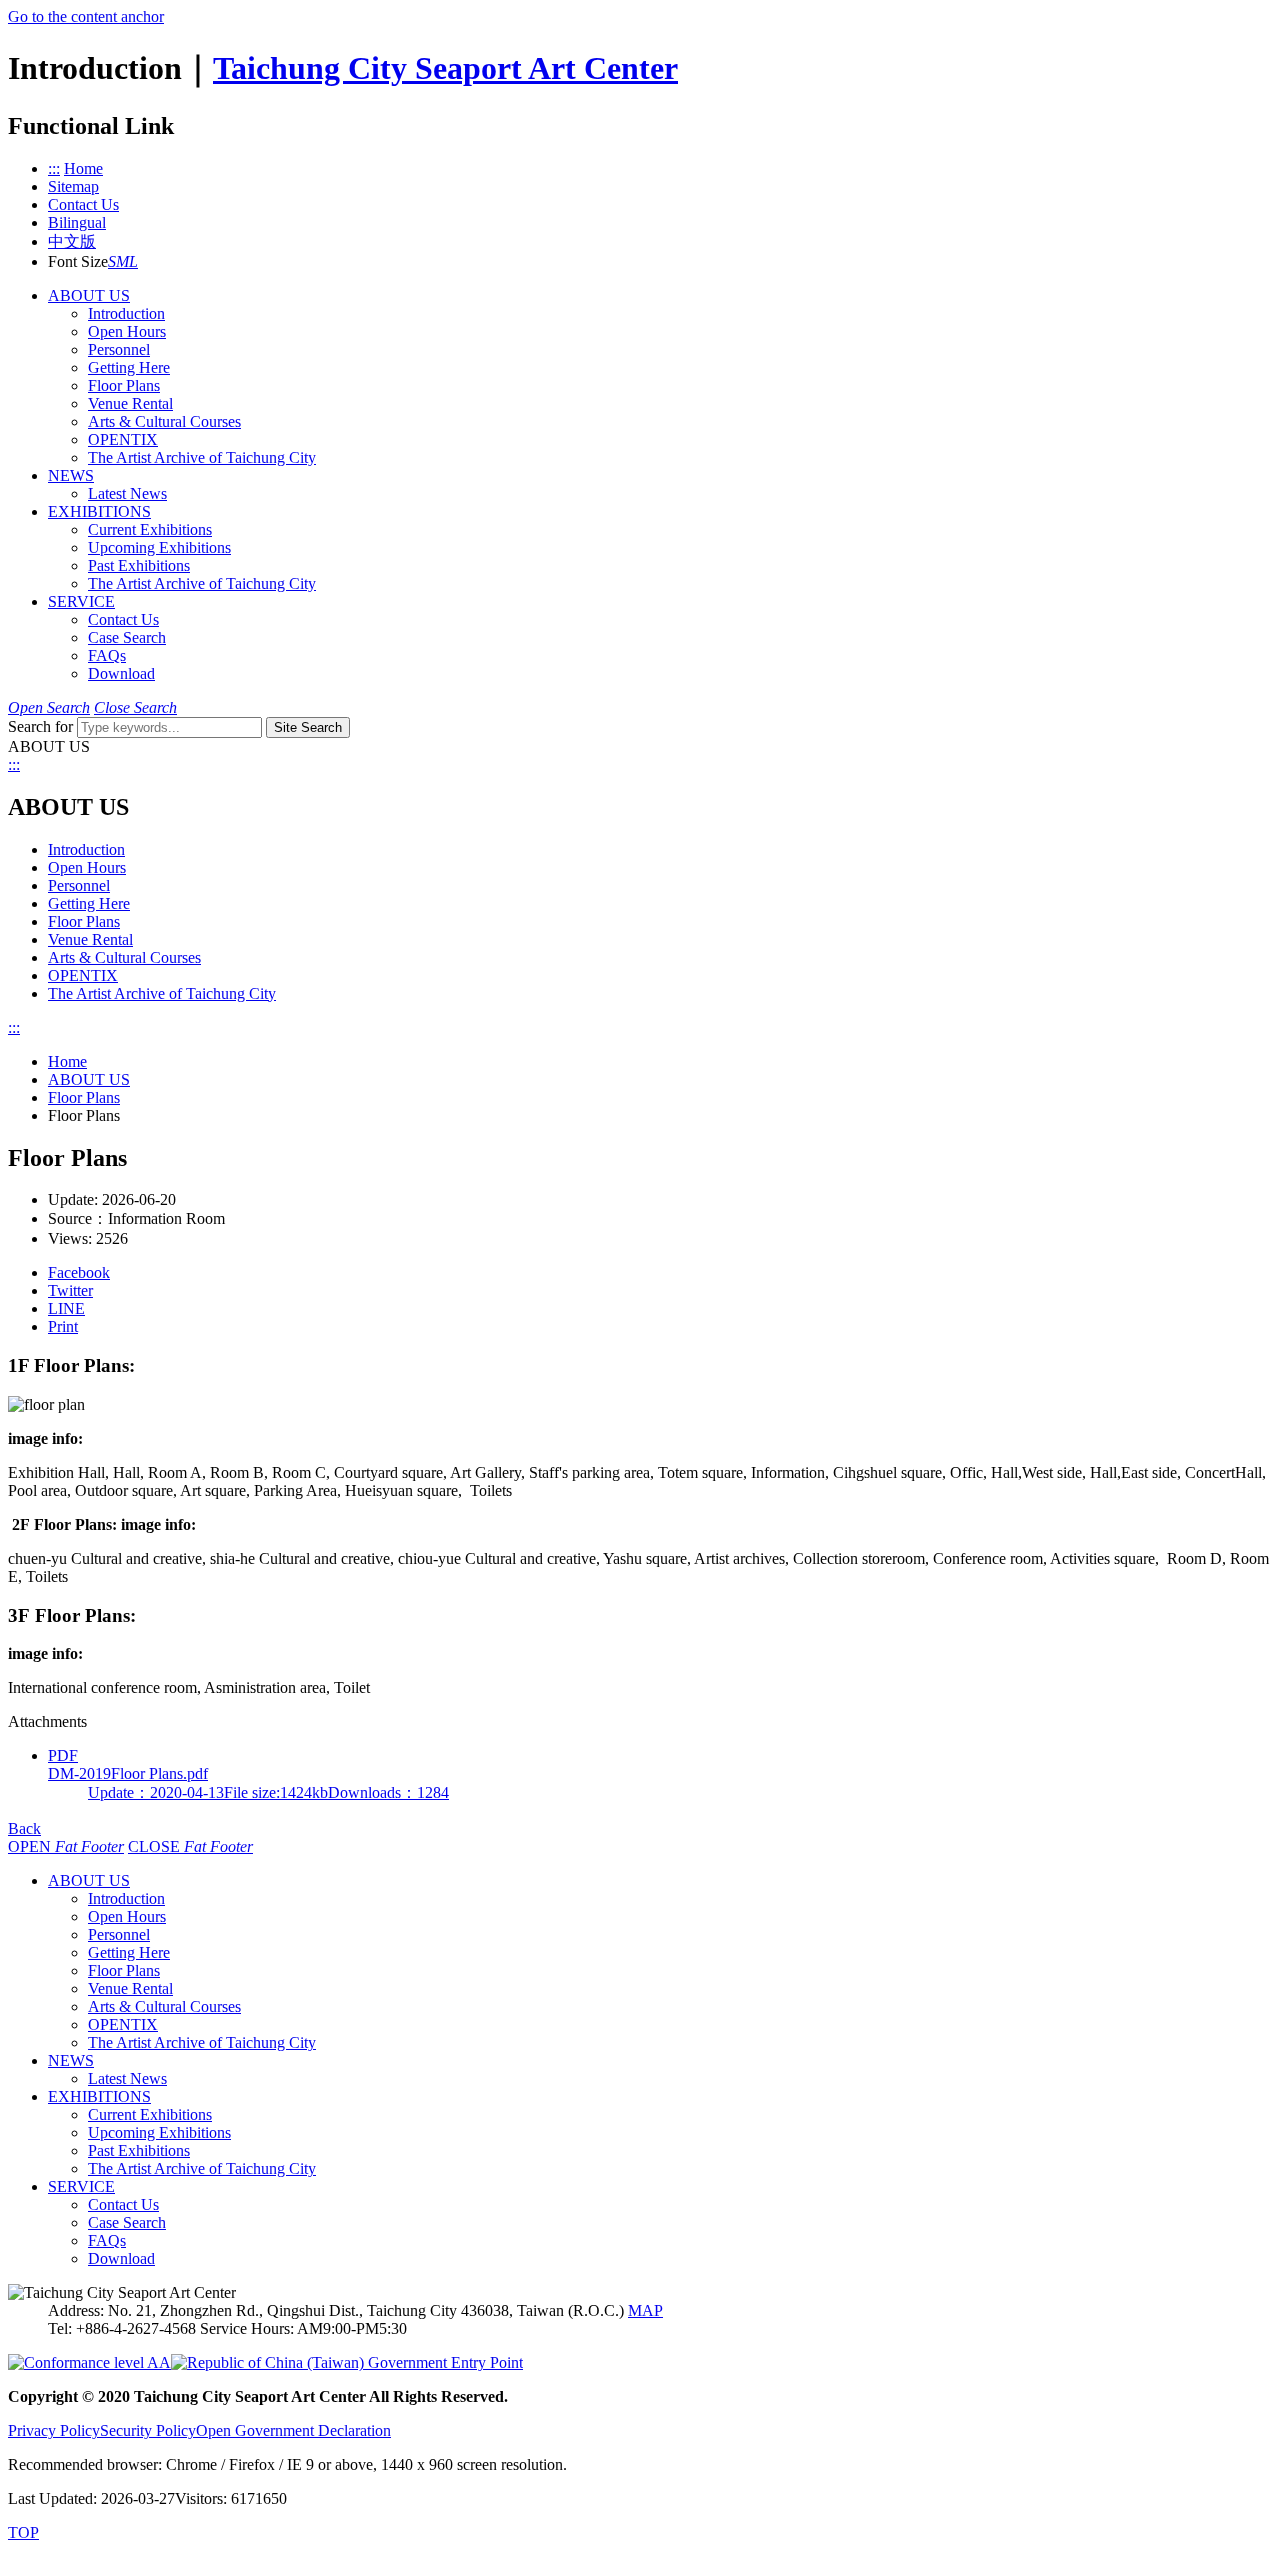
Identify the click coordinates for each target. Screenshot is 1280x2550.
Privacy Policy (54, 2430)
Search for (40, 726)
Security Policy (148, 2430)
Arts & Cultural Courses (164, 421)
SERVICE (81, 601)
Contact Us (123, 619)
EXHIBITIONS (99, 511)
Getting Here (129, 367)
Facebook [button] (79, 1272)
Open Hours (127, 331)
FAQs (107, 655)
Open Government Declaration (293, 2430)
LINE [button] (66, 1308)
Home (67, 1061)
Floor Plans (124, 385)
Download (121, 673)
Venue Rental (130, 403)
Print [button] (63, 1326)
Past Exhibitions (139, 565)
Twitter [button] (70, 1290)
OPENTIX (123, 439)
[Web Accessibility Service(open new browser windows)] (89, 2362)
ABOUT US (89, 295)
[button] (112, 261)
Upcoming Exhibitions (159, 547)
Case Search (127, 637)
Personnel (119, 349)
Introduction (126, 313)
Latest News (127, 493)
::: (54, 168)
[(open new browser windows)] (347, 2362)
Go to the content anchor (86, 16)
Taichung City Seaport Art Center (445, 68)
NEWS (71, 475)
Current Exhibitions (150, 529)
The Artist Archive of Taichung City (202, 457)
